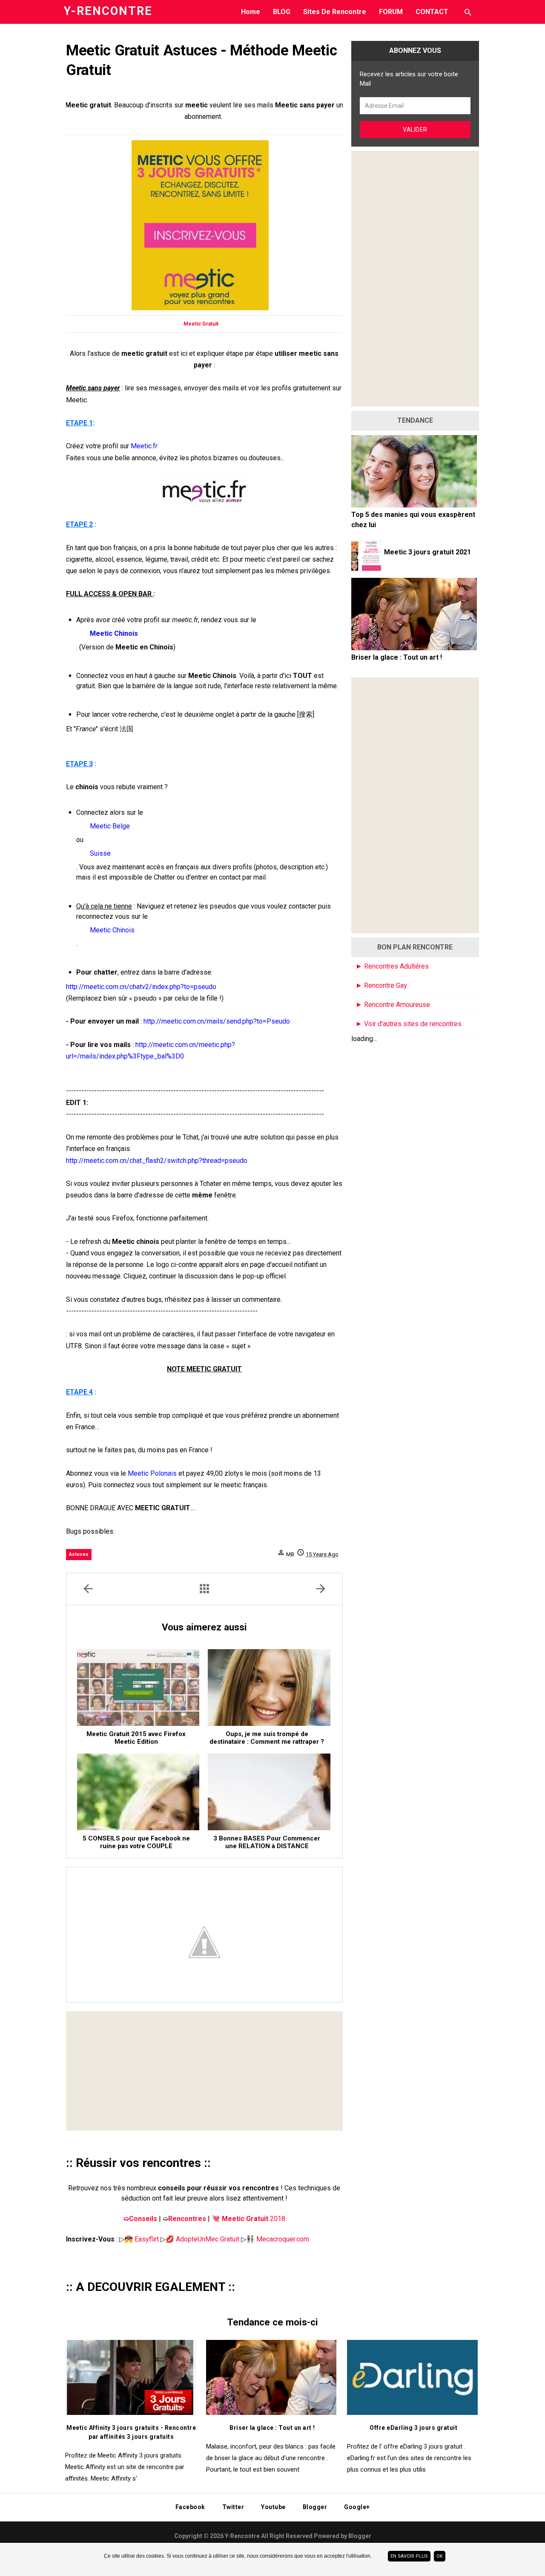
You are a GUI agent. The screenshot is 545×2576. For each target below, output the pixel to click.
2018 (248, 2219)
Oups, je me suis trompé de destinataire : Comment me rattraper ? (267, 1738)
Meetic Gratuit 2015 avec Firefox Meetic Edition (136, 1738)
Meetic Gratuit (201, 324)
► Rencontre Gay (381, 985)
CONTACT (432, 12)
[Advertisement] (204, 2071)
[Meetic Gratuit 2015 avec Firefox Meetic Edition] (138, 1688)
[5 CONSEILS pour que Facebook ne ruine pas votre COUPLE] (138, 1792)
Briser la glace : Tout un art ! (397, 657)
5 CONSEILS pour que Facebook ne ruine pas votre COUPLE (136, 1842)
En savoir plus (409, 2556)
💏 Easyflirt (142, 2239)
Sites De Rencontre (335, 12)
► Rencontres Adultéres (392, 966)
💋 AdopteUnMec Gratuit (202, 2239)
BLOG (282, 12)
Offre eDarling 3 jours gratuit (413, 2428)
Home (251, 12)
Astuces (79, 1554)
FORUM (391, 12)
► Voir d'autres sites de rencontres (409, 1024)
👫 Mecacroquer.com (278, 2239)
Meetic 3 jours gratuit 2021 (427, 552)
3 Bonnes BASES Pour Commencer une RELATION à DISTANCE (267, 1842)
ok (440, 2556)
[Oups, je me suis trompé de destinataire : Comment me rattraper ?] (269, 1688)
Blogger (360, 2536)
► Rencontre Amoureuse (393, 1005)
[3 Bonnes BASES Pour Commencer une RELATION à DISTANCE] (269, 1792)
